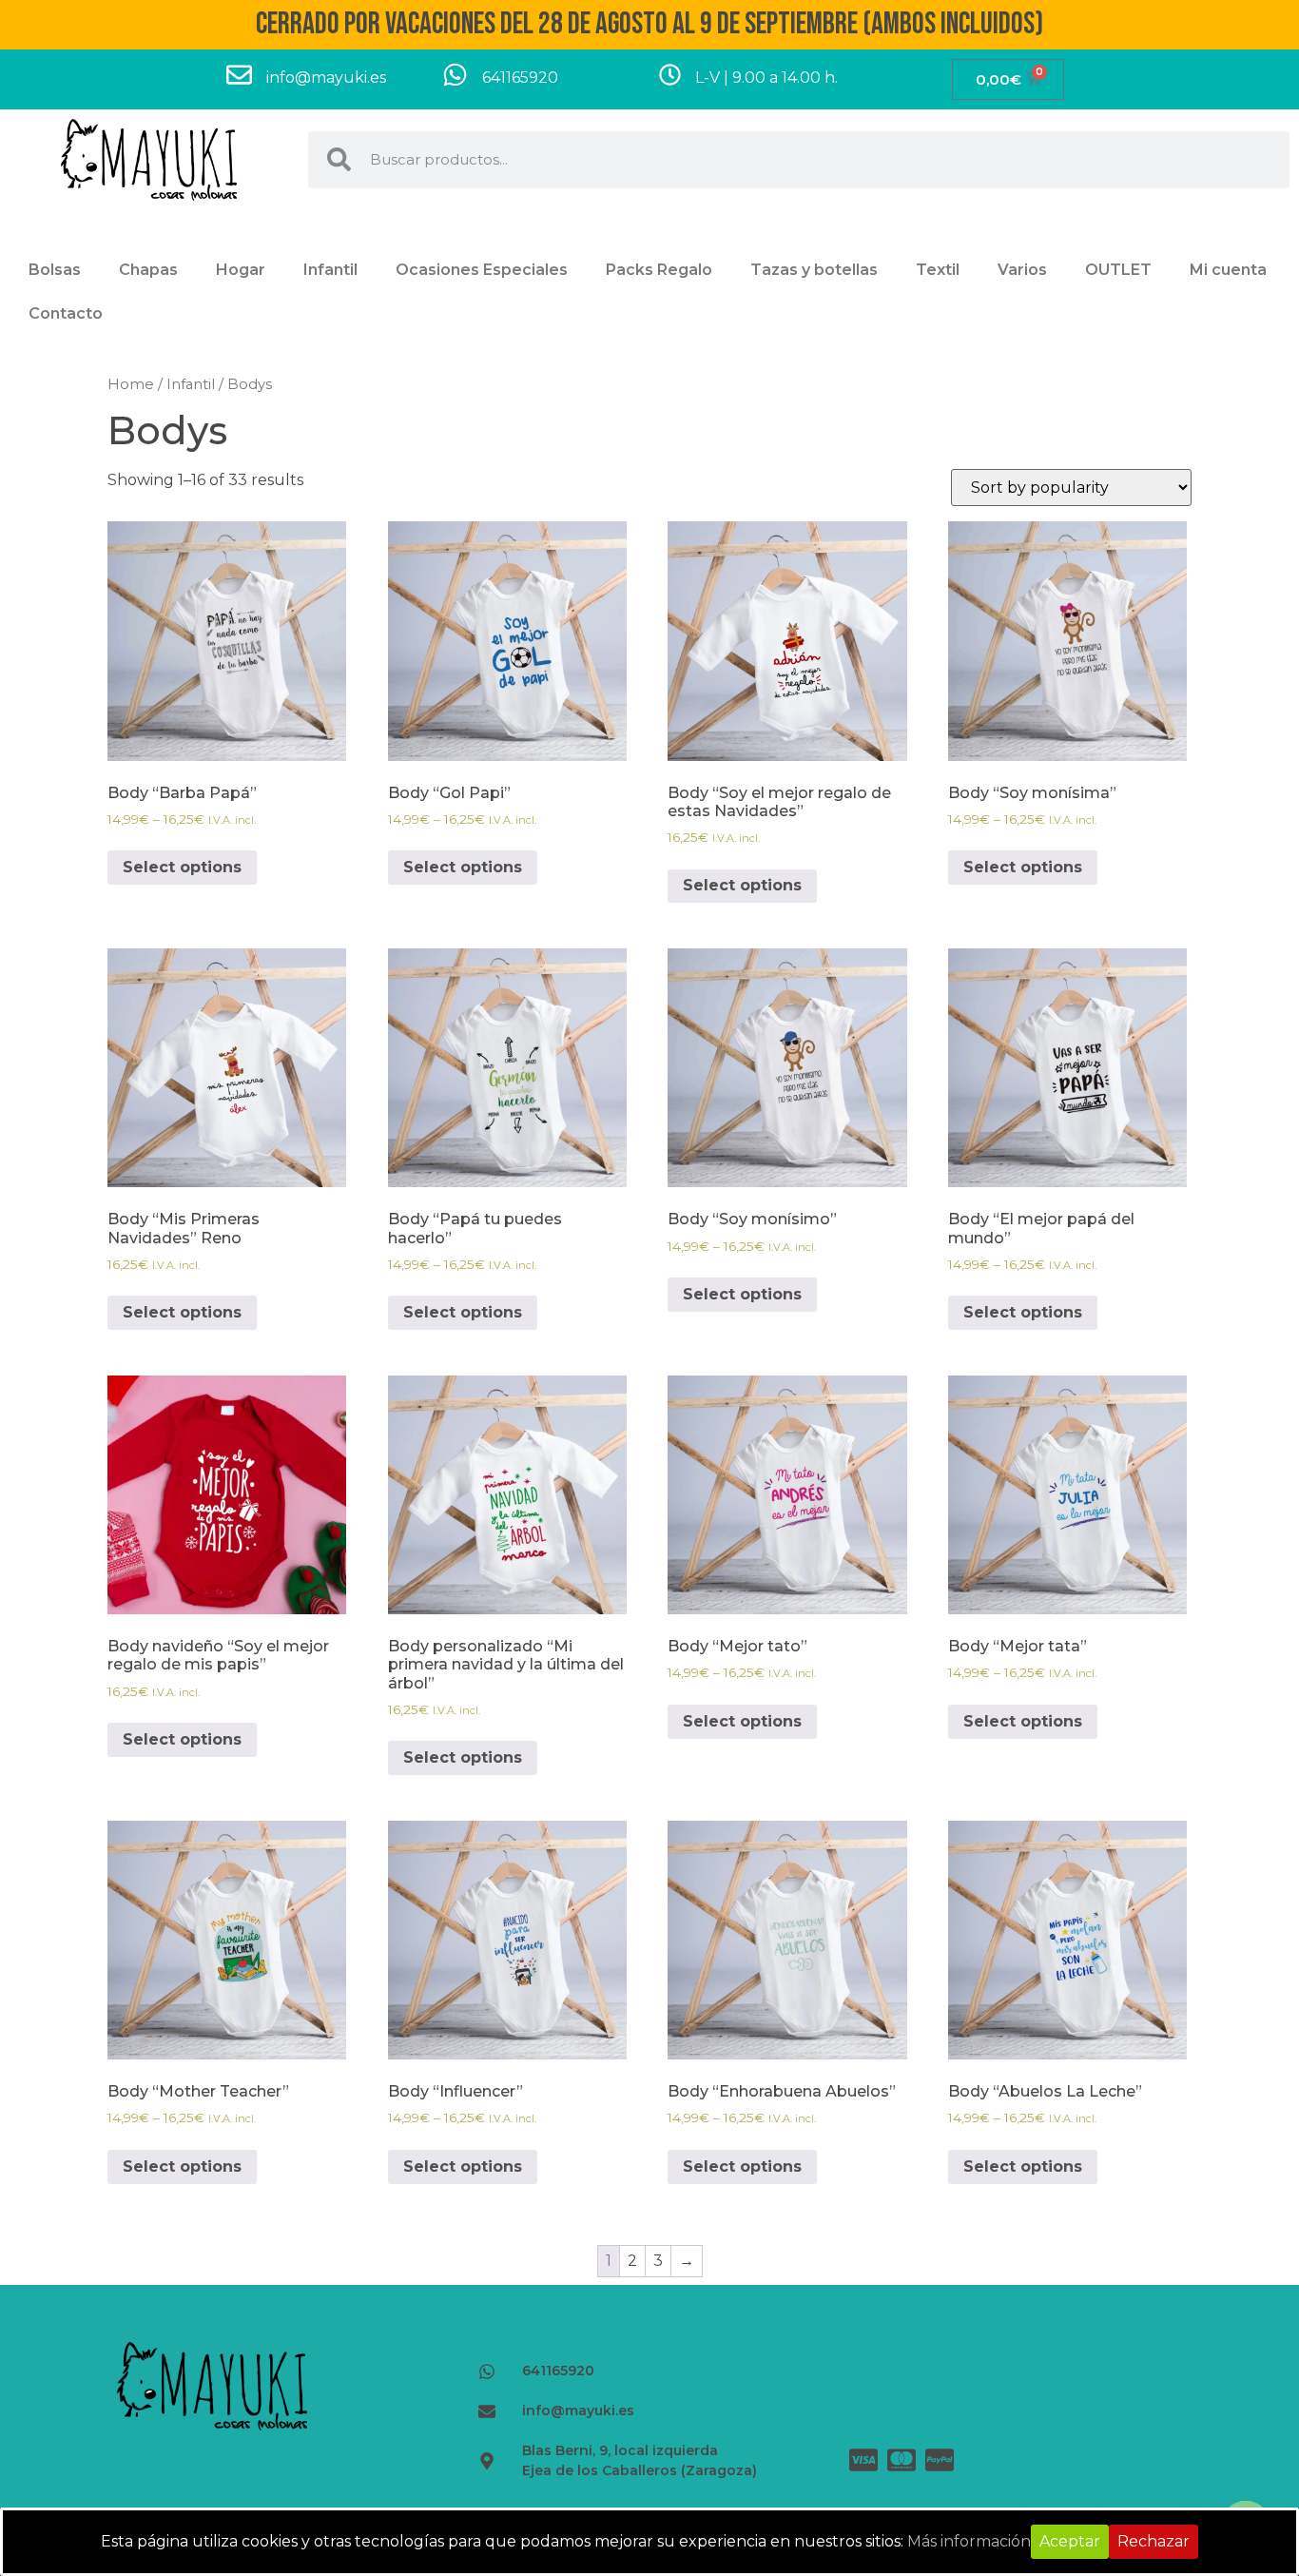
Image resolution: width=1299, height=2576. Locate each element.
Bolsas (55, 270)
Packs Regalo (659, 270)
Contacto (66, 313)
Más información (969, 2541)
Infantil (330, 270)
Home (131, 384)
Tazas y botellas (814, 270)
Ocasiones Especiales (482, 270)
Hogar (241, 270)
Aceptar (1070, 2541)
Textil (938, 270)
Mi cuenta (1228, 270)
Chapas (148, 270)
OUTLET (1118, 270)
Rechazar (1154, 2541)
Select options (182, 867)
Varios (1022, 270)
